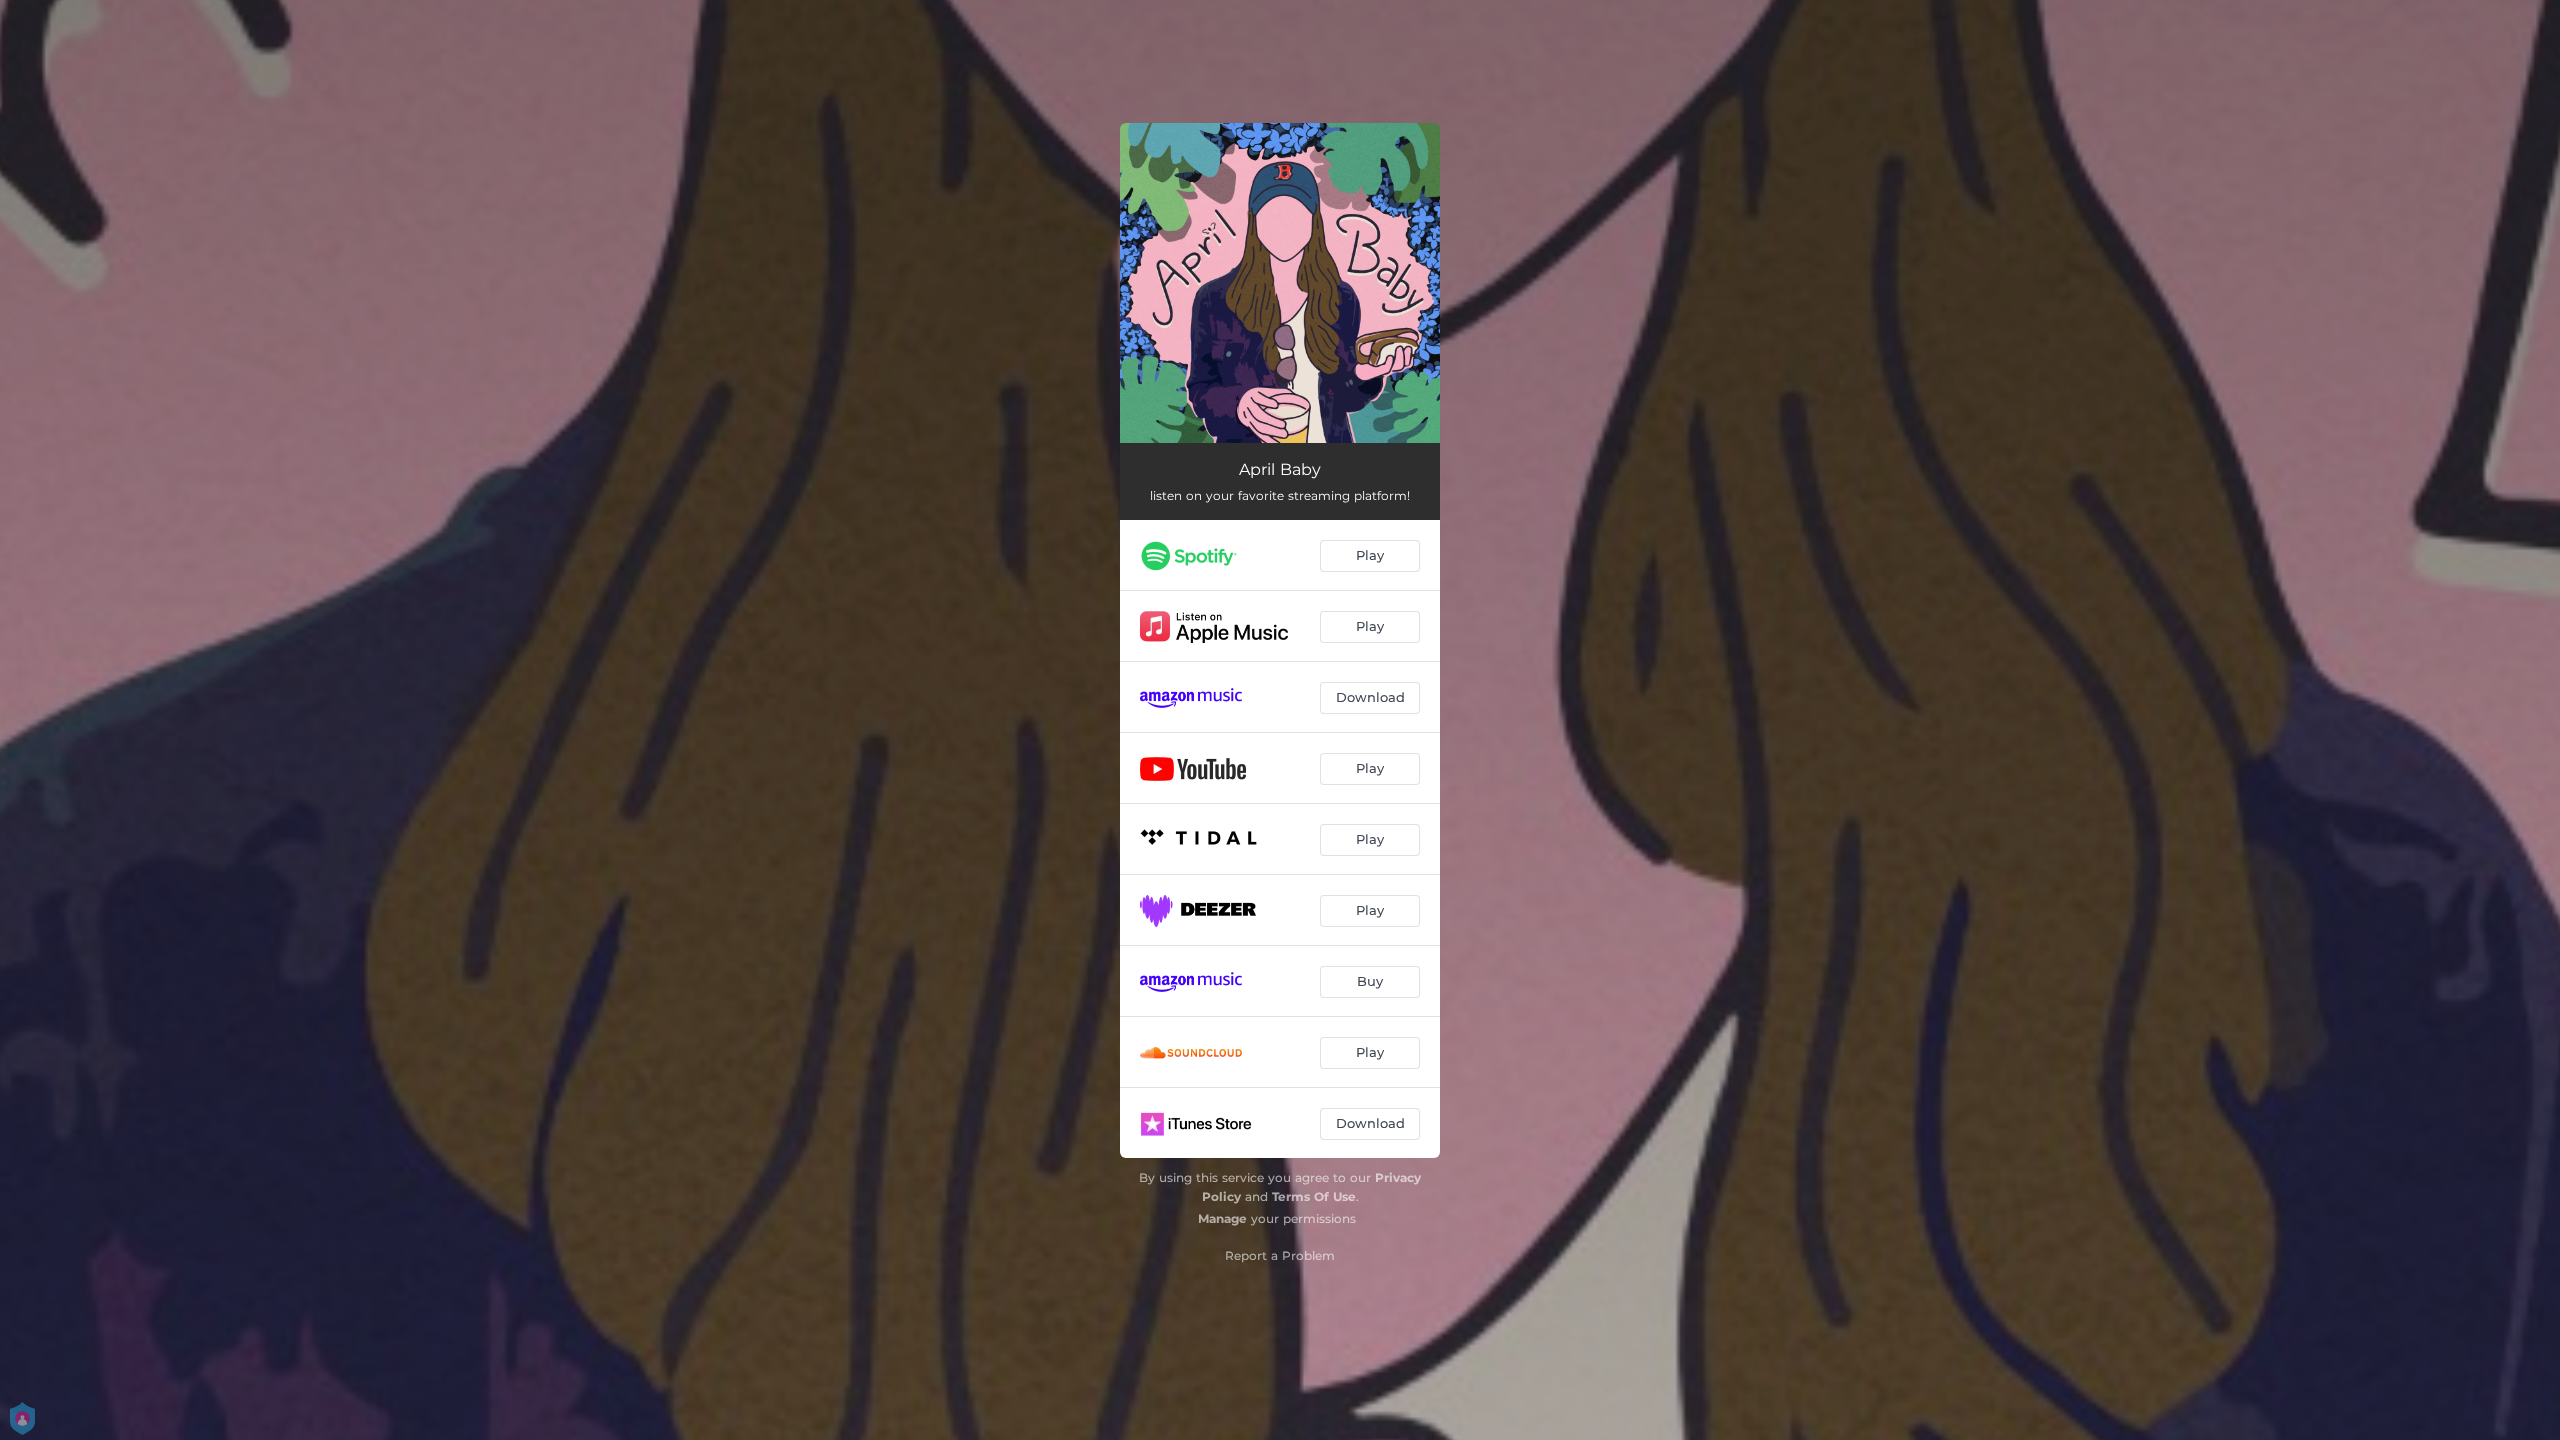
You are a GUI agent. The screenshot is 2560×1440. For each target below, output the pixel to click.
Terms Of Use (1314, 1196)
